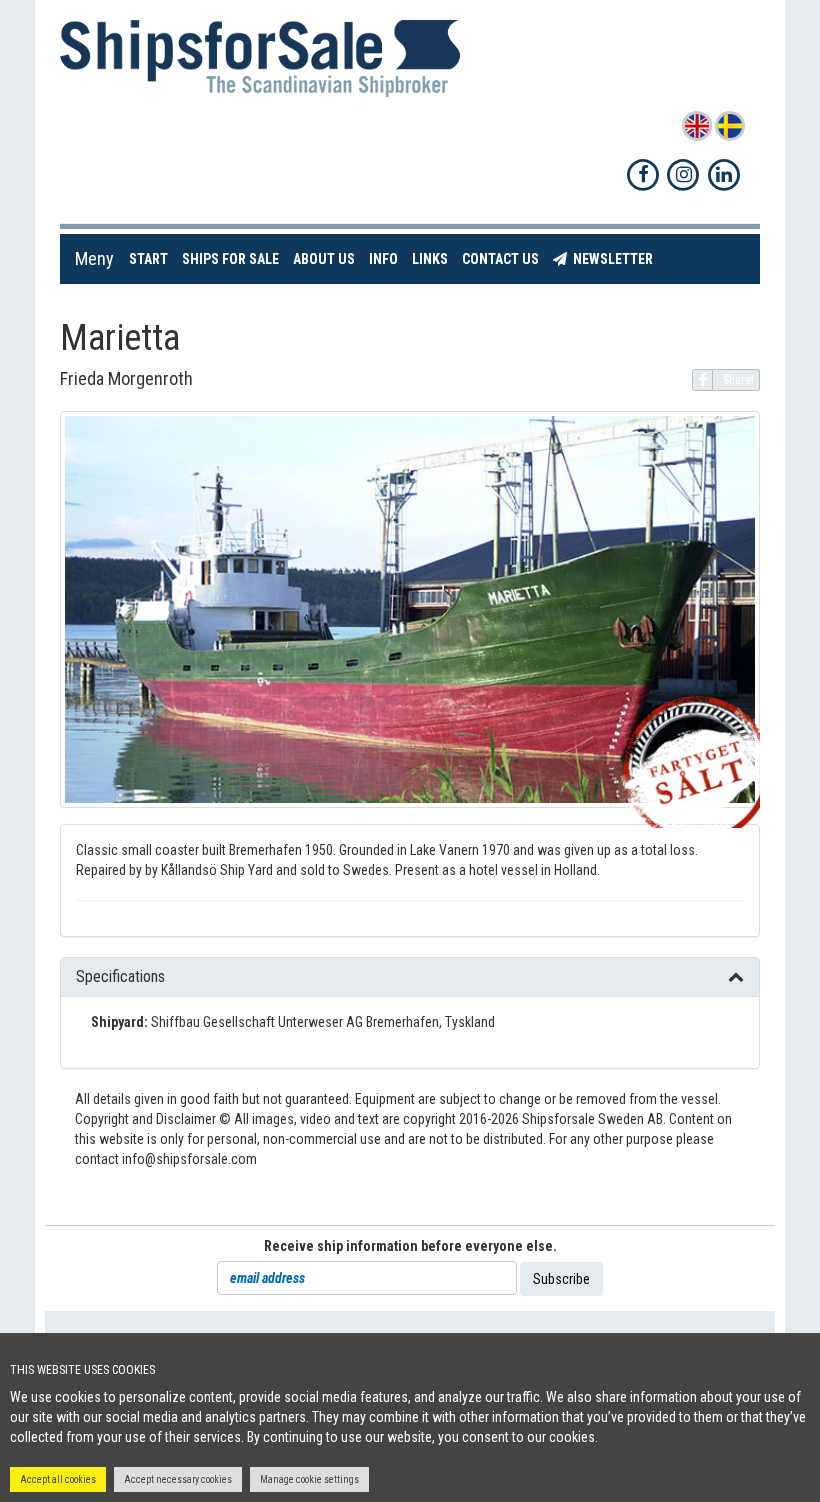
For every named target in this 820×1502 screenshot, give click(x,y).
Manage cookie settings (309, 1479)
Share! (738, 380)
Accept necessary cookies (178, 1479)
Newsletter (613, 258)
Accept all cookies (58, 1479)
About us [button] (324, 259)
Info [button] (383, 259)
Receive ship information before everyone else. (410, 1246)
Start (152, 258)
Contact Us (504, 258)
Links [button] (430, 259)
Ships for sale (234, 258)
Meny (94, 258)
